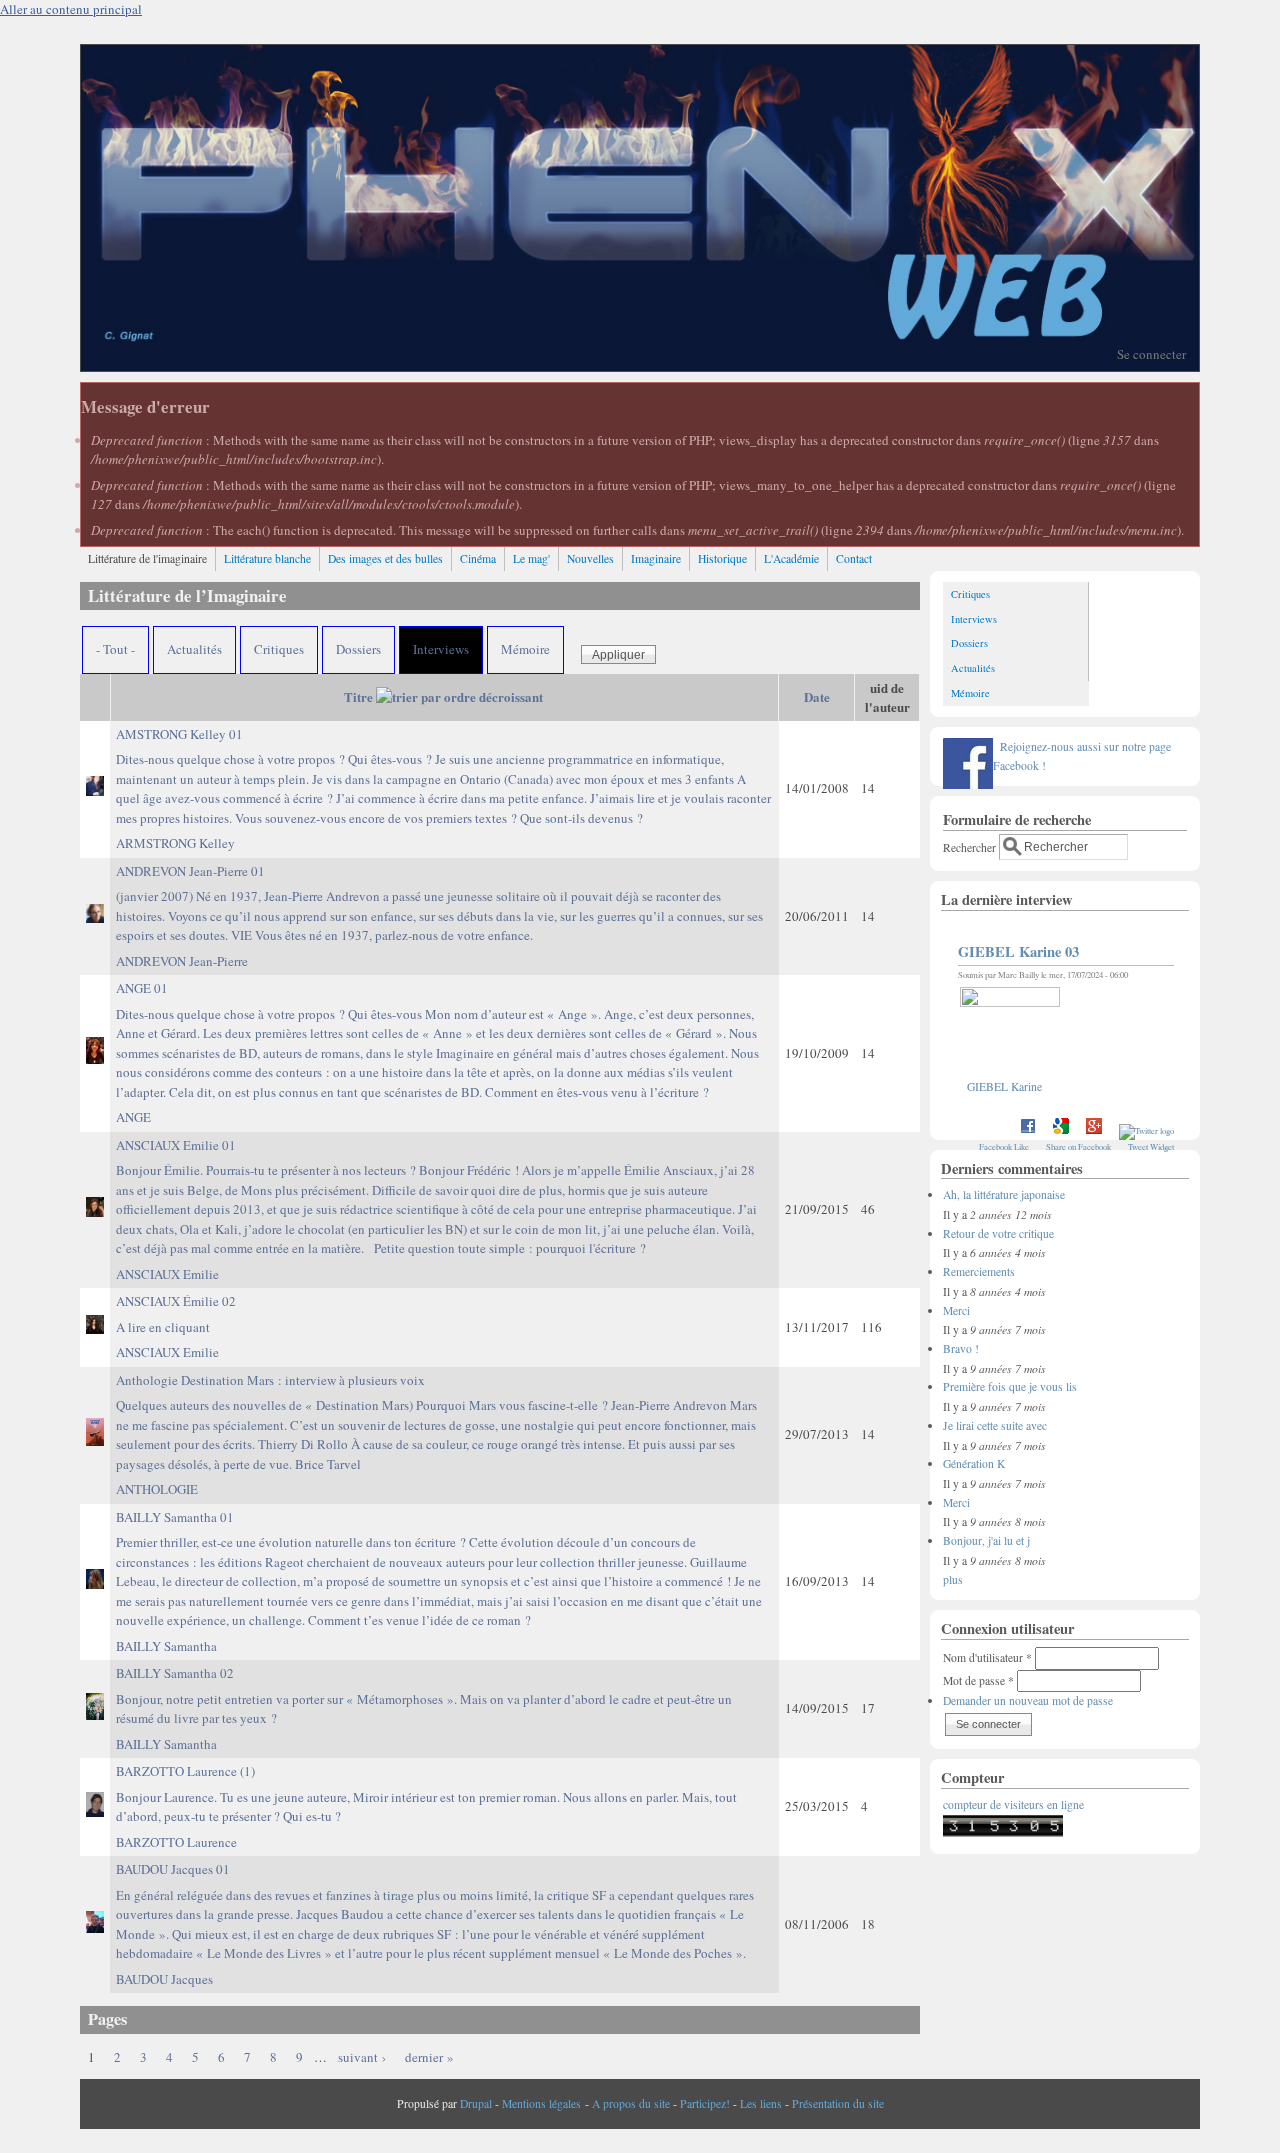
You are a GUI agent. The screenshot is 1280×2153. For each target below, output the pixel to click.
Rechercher (971, 846)
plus (953, 1579)
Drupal (476, 2103)
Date (817, 696)
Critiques (279, 649)
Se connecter (1151, 354)
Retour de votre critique (998, 1233)
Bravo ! (961, 1348)
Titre (358, 696)
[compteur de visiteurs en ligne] (1003, 1832)
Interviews (441, 649)
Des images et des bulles (385, 558)
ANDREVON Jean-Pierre (182, 961)
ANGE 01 (437, 1040)
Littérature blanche (267, 558)
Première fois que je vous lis (1010, 1386)
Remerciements (979, 1271)
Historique (722, 558)
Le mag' (531, 558)
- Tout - (115, 649)
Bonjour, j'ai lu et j (986, 1540)
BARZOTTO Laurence (176, 1842)
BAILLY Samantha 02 (424, 1695)
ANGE (133, 1117)
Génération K (974, 1463)
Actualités (194, 649)
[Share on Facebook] (1028, 1130)
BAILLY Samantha (166, 1646)
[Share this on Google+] (1094, 1130)
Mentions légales (541, 2103)
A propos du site (631, 2103)
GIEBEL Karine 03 (1018, 951)
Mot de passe (978, 1680)
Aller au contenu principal (71, 9)
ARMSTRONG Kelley (175, 843)
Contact (854, 558)
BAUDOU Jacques (164, 1979)
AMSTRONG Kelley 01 (443, 776)
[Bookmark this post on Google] (1061, 1130)
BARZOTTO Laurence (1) (426, 1793)
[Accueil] (640, 366)
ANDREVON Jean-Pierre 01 (439, 903)
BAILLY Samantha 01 (439, 1569)
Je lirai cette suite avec (995, 1425)
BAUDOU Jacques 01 (435, 1911)
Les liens (761, 2103)
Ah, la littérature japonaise (1004, 1194)
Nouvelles (590, 558)
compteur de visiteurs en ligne (1013, 1804)
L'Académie (791, 558)
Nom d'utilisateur (987, 1657)
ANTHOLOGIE (157, 1489)
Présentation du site (838, 2103)
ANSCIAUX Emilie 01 (436, 1197)
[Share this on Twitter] (1146, 1130)
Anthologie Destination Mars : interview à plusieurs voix (436, 1422)
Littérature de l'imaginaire (147, 558)
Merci (956, 1310)
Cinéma (478, 558)
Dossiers (358, 649)
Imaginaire (656, 558)
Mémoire (525, 649)
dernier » (429, 2057)
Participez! (705, 2103)
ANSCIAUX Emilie (167, 1274)
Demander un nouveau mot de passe (1028, 1700)
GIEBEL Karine (1004, 1086)
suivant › (362, 2057)
